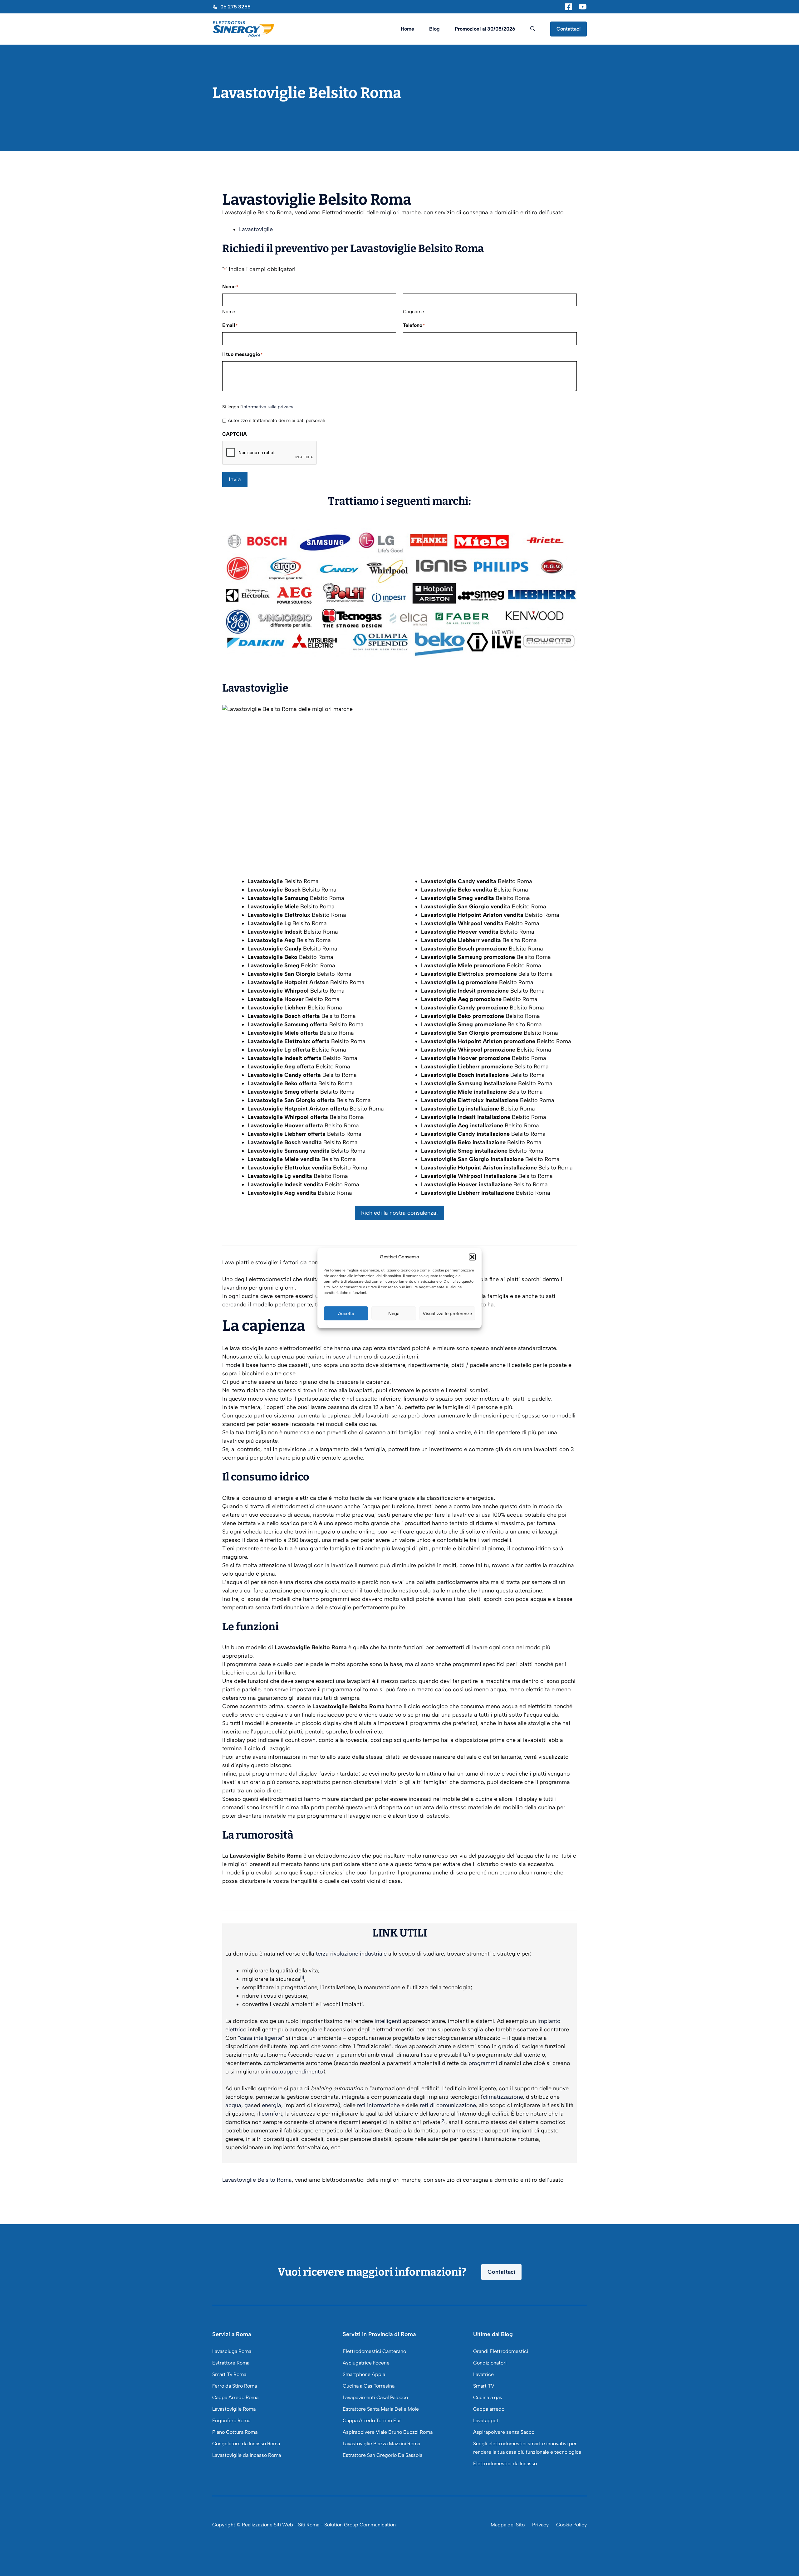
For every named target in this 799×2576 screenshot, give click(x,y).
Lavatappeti (486, 2420)
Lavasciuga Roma (232, 2351)
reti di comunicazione (448, 2105)
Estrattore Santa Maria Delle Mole (381, 2409)
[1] (302, 1977)
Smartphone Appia (364, 2374)
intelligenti (388, 2021)
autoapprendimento (297, 2072)
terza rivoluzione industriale (351, 1954)
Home (407, 29)
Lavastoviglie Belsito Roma (257, 2180)
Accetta (346, 1313)
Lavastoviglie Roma (234, 2409)
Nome (229, 312)
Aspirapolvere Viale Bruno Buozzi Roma (388, 2432)
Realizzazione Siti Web (267, 2525)
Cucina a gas (488, 2397)
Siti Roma (309, 2525)
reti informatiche (378, 2105)
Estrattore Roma (231, 2363)
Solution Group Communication (360, 2525)
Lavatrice (483, 2374)
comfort (272, 2114)
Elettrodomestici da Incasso (505, 2464)
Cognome (413, 312)
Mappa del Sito (508, 2525)
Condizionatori (490, 2363)
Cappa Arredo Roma (235, 2397)
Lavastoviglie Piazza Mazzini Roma (381, 2444)
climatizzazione (503, 2097)
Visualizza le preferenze (447, 1313)
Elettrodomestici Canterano (374, 2351)
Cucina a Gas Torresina (369, 2386)
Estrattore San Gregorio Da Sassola (382, 2455)
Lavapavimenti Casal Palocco (375, 2397)
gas (249, 2105)
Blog (434, 29)
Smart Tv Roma (229, 2374)
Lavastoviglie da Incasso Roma (247, 2455)
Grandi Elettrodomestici (501, 2351)
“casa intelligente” (261, 2038)
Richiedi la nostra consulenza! (399, 1213)
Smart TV (484, 2386)
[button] (472, 1257)
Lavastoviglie (256, 229)
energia (272, 2105)
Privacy (540, 2525)
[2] (443, 2121)
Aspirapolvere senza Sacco (504, 2432)
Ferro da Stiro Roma (235, 2386)
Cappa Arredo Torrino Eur (372, 2420)
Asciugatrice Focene (366, 2363)
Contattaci (569, 29)
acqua (233, 2105)
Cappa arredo (489, 2409)
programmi (483, 2063)
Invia (235, 479)
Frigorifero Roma (231, 2420)
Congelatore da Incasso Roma (246, 2444)
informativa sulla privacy (268, 407)
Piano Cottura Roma (235, 2432)
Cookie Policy (571, 2525)
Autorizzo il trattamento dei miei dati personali (276, 420)
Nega (394, 1313)
